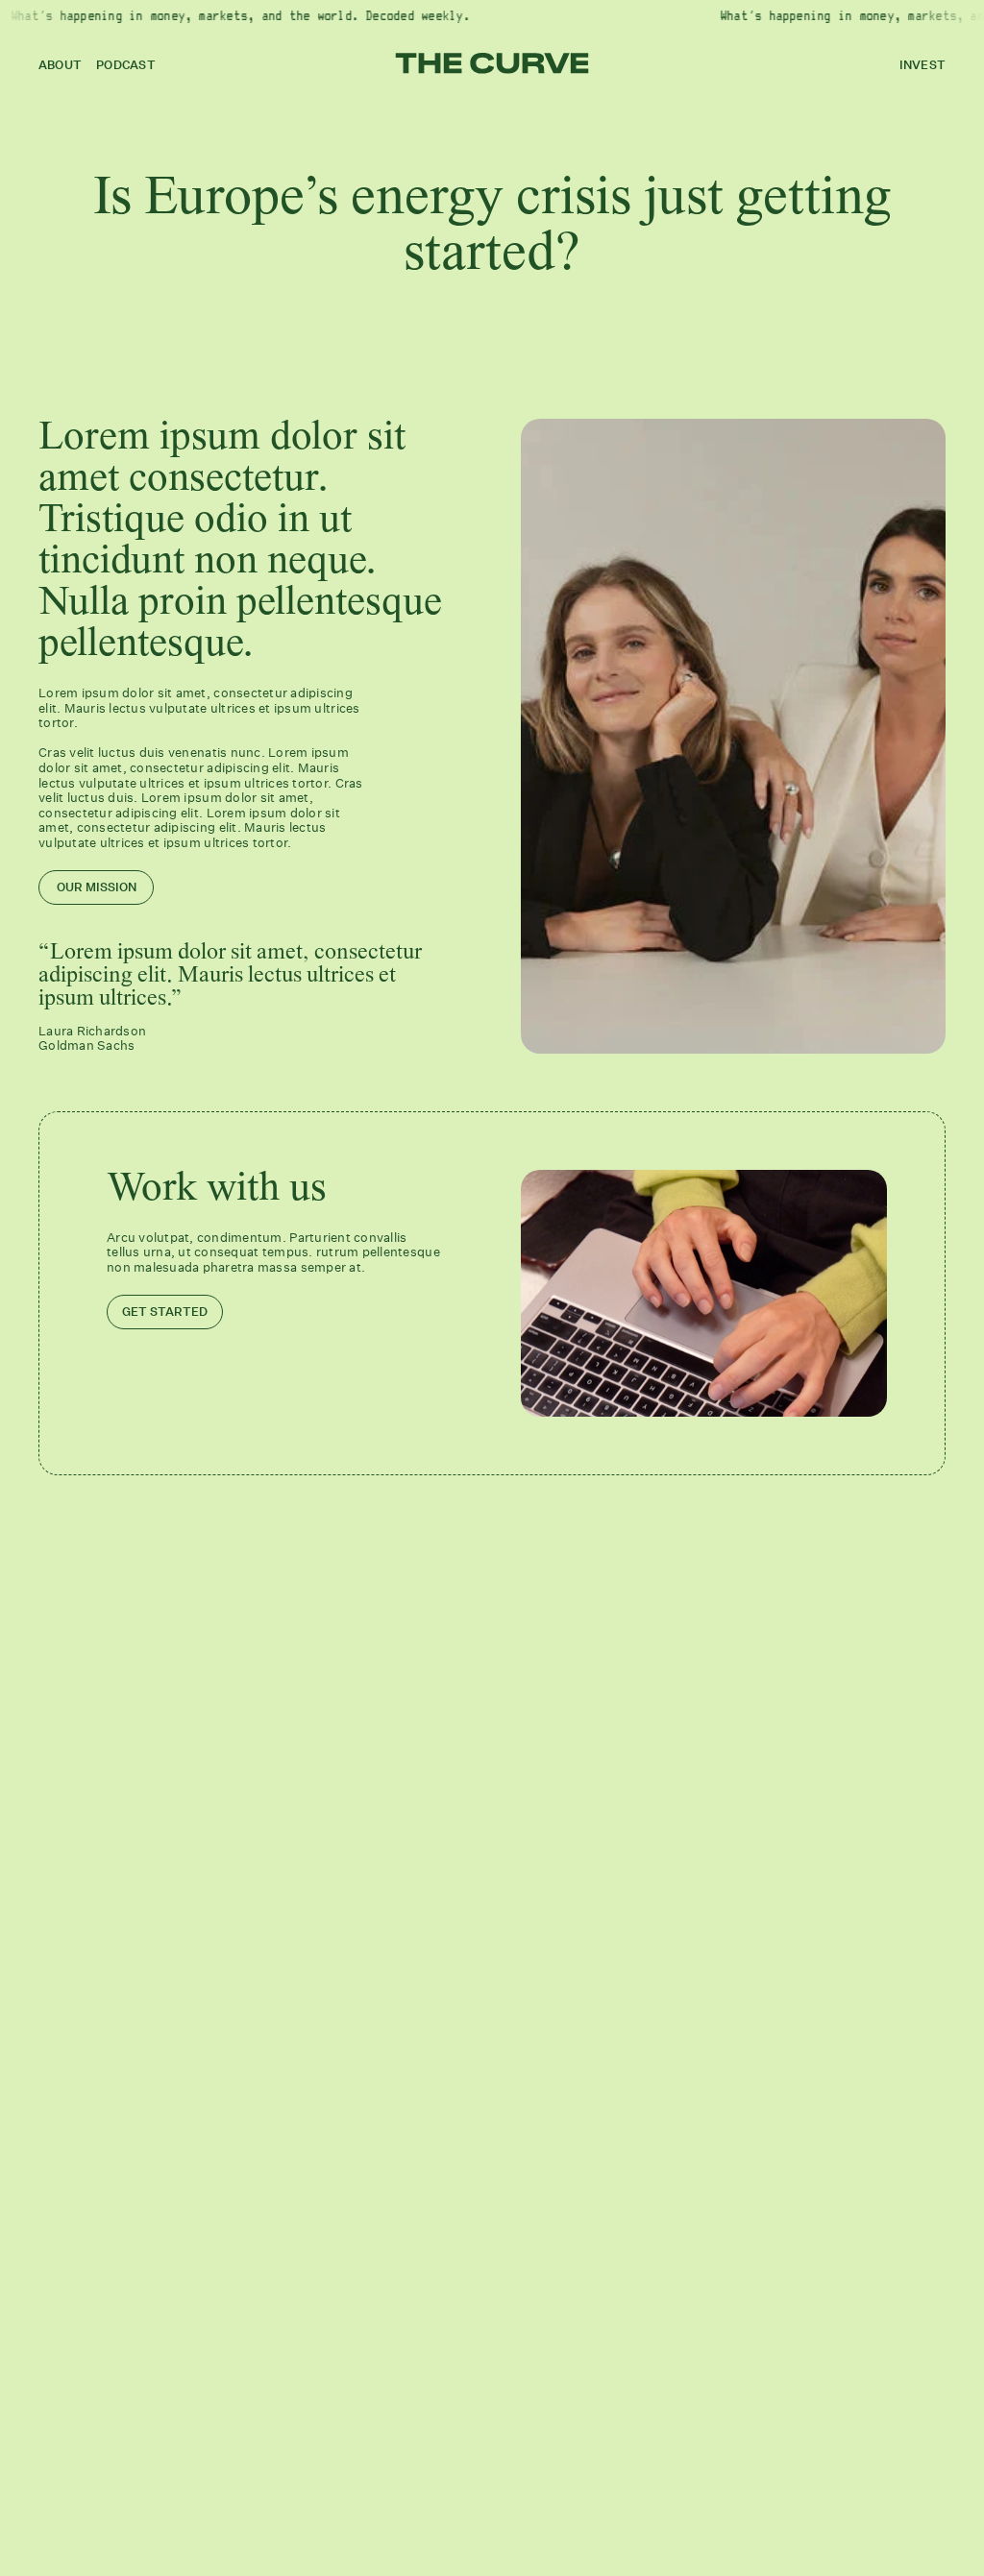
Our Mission (97, 887)
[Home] (492, 63)
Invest (922, 65)
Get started (165, 1312)
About (60, 65)
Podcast (126, 65)
